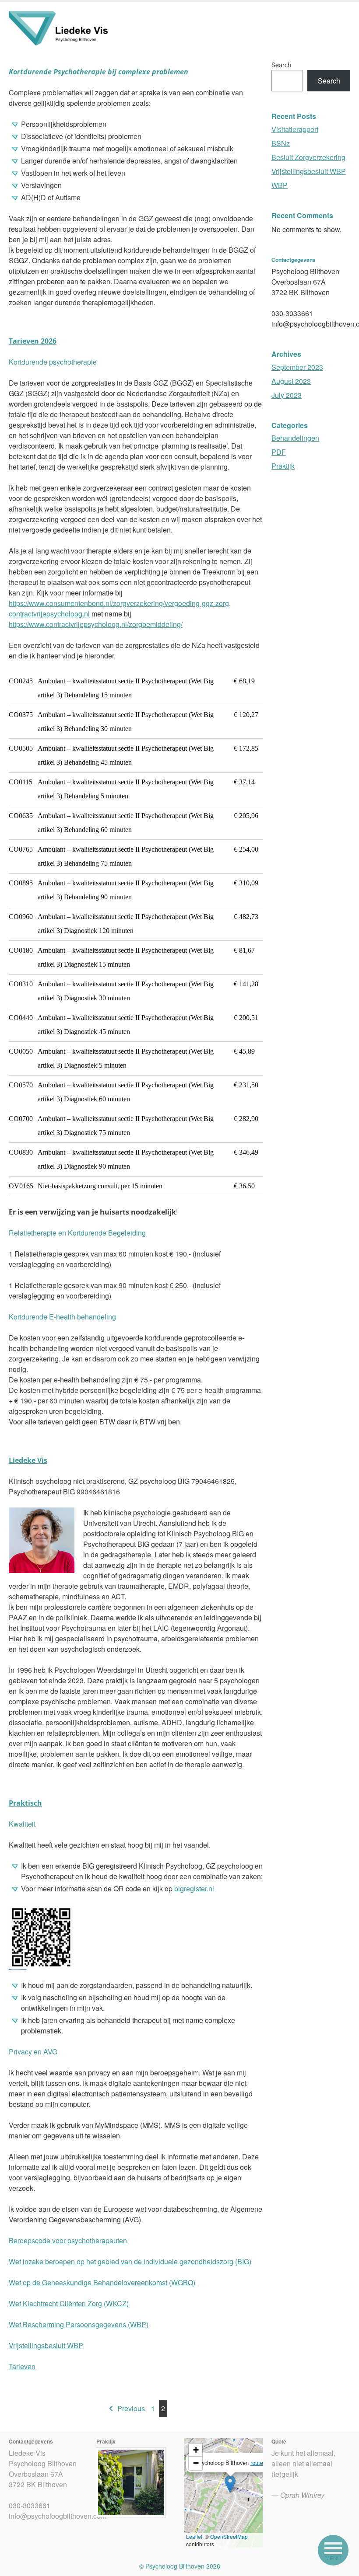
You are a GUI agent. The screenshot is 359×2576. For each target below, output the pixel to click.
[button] (230, 2484)
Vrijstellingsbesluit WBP (46, 2345)
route (257, 2463)
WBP (280, 185)
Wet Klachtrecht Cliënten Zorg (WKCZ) (69, 2303)
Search (281, 65)
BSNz (281, 143)
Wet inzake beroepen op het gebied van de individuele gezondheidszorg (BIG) (130, 2261)
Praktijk (283, 466)
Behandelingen (295, 438)
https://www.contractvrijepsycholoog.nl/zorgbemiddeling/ (96, 624)
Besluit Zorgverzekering (308, 157)
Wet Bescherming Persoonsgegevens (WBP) (79, 2324)
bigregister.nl (194, 1888)
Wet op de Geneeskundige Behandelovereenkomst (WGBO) (103, 2282)
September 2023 (297, 367)
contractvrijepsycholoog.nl (49, 614)
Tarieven (22, 2366)
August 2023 (291, 381)
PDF (279, 452)
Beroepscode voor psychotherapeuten (68, 2240)
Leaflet (194, 2536)
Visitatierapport (295, 129)
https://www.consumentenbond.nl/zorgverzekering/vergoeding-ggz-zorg (119, 603)
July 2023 (287, 395)
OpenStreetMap (229, 2536)
